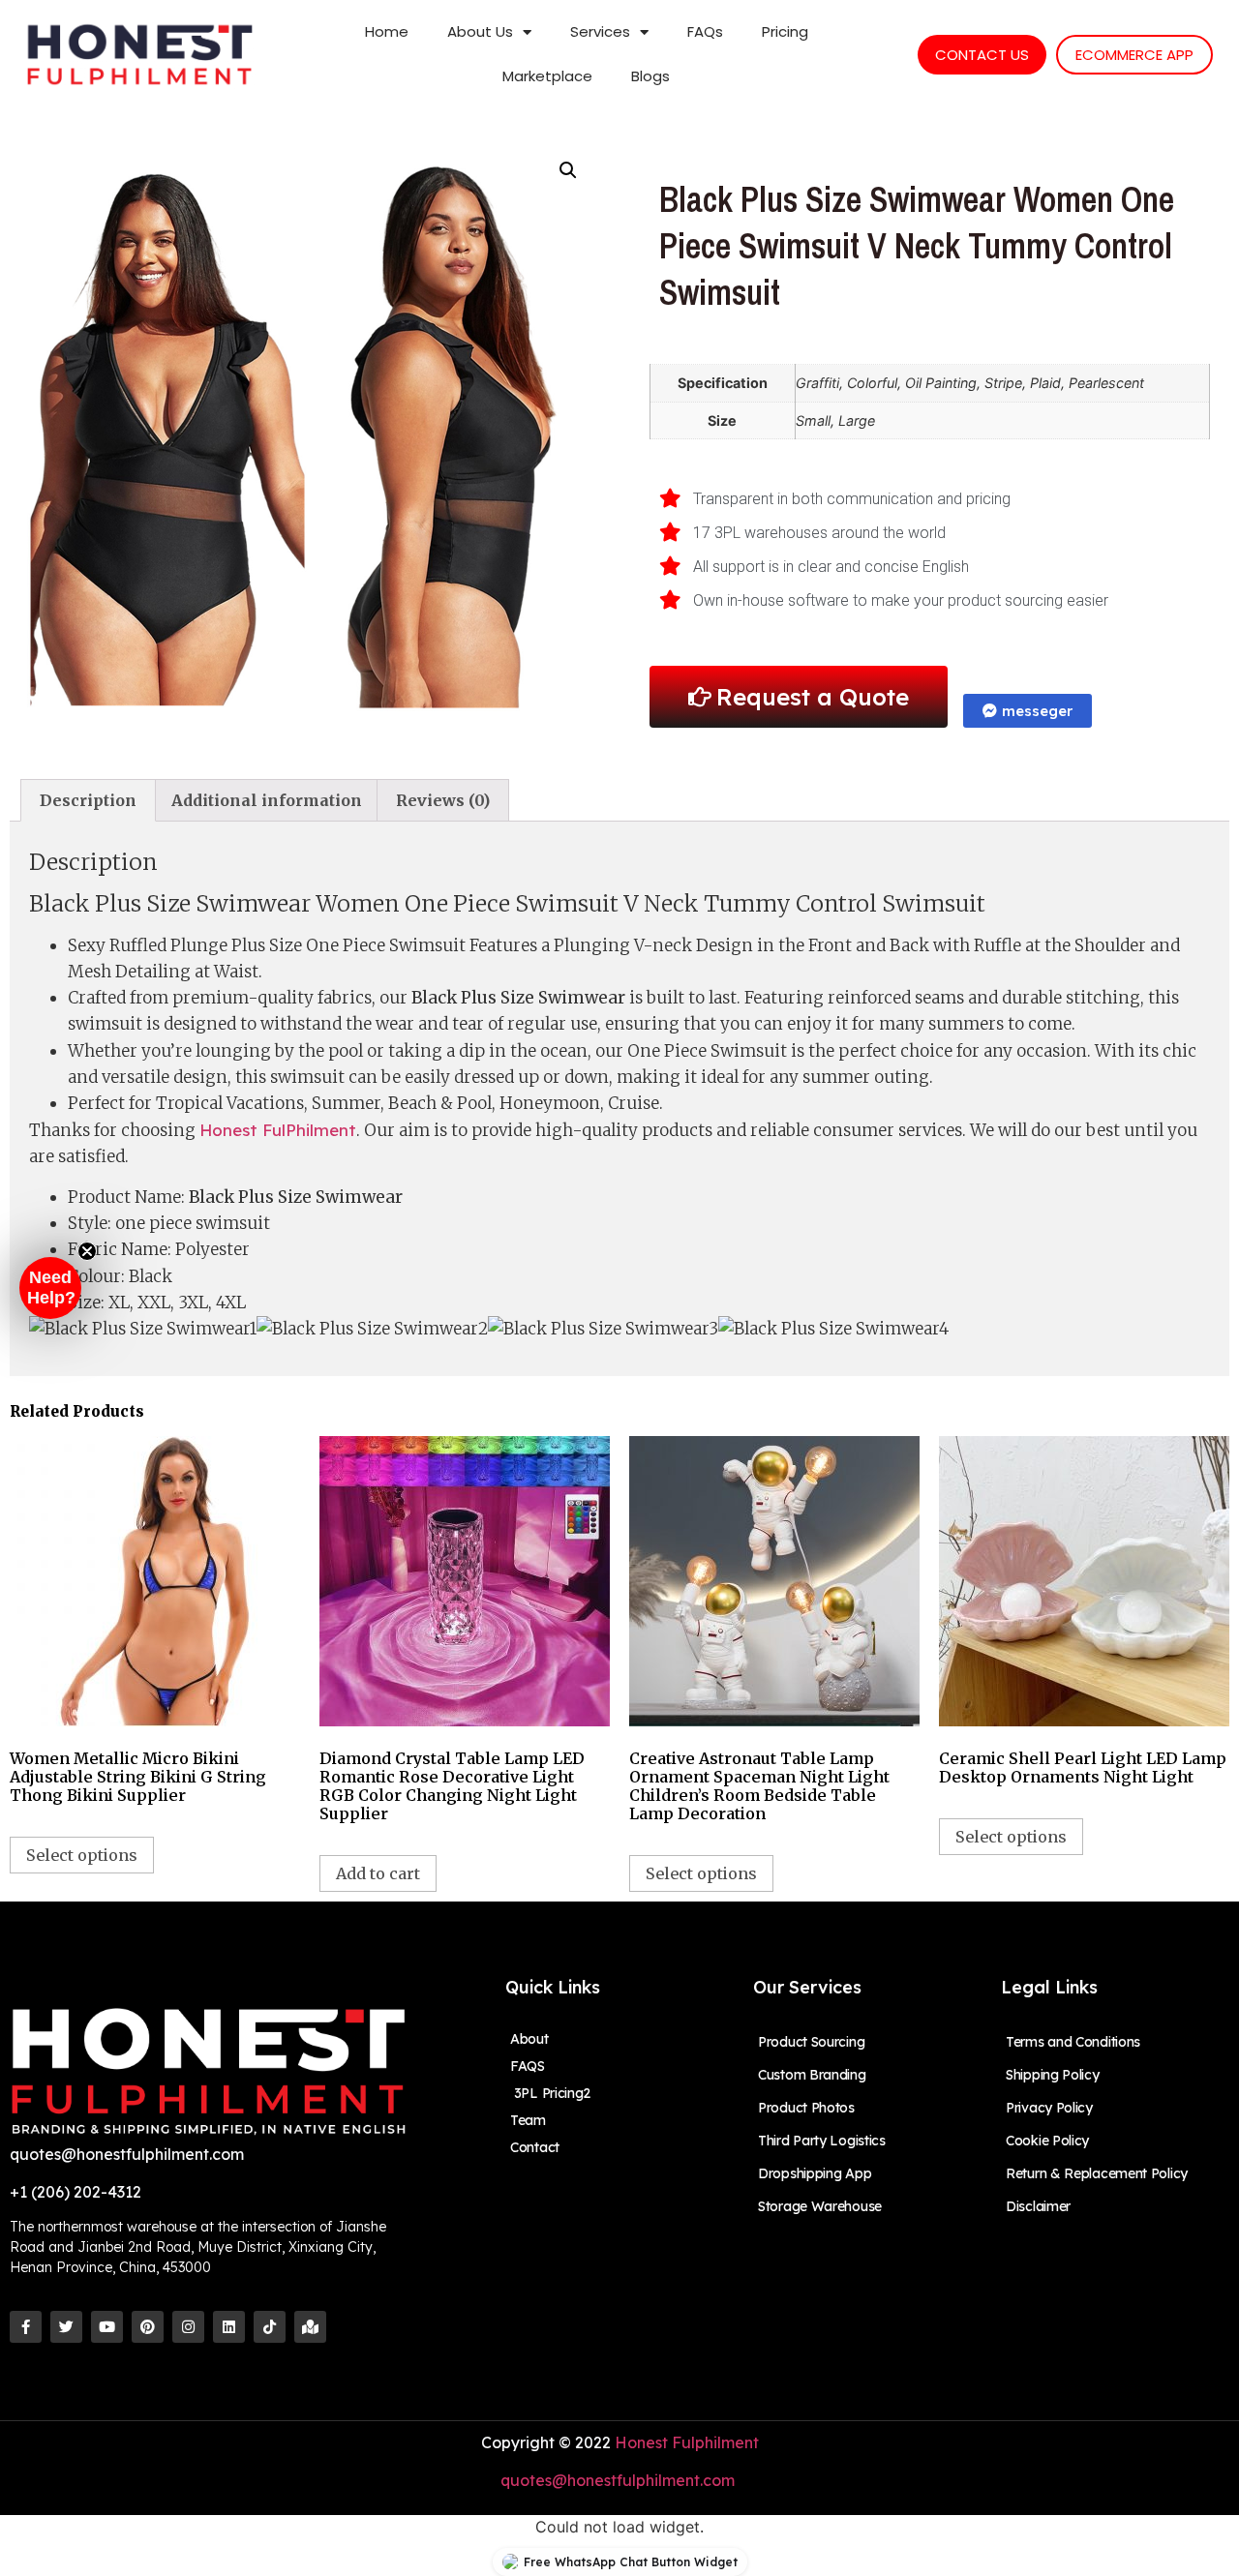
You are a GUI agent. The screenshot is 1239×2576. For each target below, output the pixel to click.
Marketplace (547, 76)
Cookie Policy (1047, 2141)
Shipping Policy (1053, 2075)
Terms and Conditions (1073, 2042)
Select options (82, 1855)
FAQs (705, 31)
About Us (480, 31)
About (529, 2039)
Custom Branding (812, 2075)
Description (88, 800)
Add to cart (378, 1873)
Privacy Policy (1049, 2108)
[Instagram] (188, 2327)
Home (387, 31)
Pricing (785, 31)
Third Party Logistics (822, 2141)
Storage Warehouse (820, 2206)
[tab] (88, 800)
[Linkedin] (229, 2327)
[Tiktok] (270, 2327)
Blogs (650, 76)
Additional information (267, 800)
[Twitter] (66, 2327)
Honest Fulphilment (687, 2442)
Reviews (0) (443, 800)
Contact (535, 2147)
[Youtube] (107, 2327)
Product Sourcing (811, 2042)
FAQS (528, 2066)
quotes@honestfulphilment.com (619, 2480)
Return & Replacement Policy (1097, 2173)
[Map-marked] (310, 2327)
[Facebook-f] (26, 2327)
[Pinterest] (148, 2327)
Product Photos (806, 2108)
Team (528, 2120)
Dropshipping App (815, 2173)
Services (600, 31)
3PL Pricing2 (550, 2093)
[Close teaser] (87, 1251)
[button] (50, 1288)
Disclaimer (1038, 2206)
